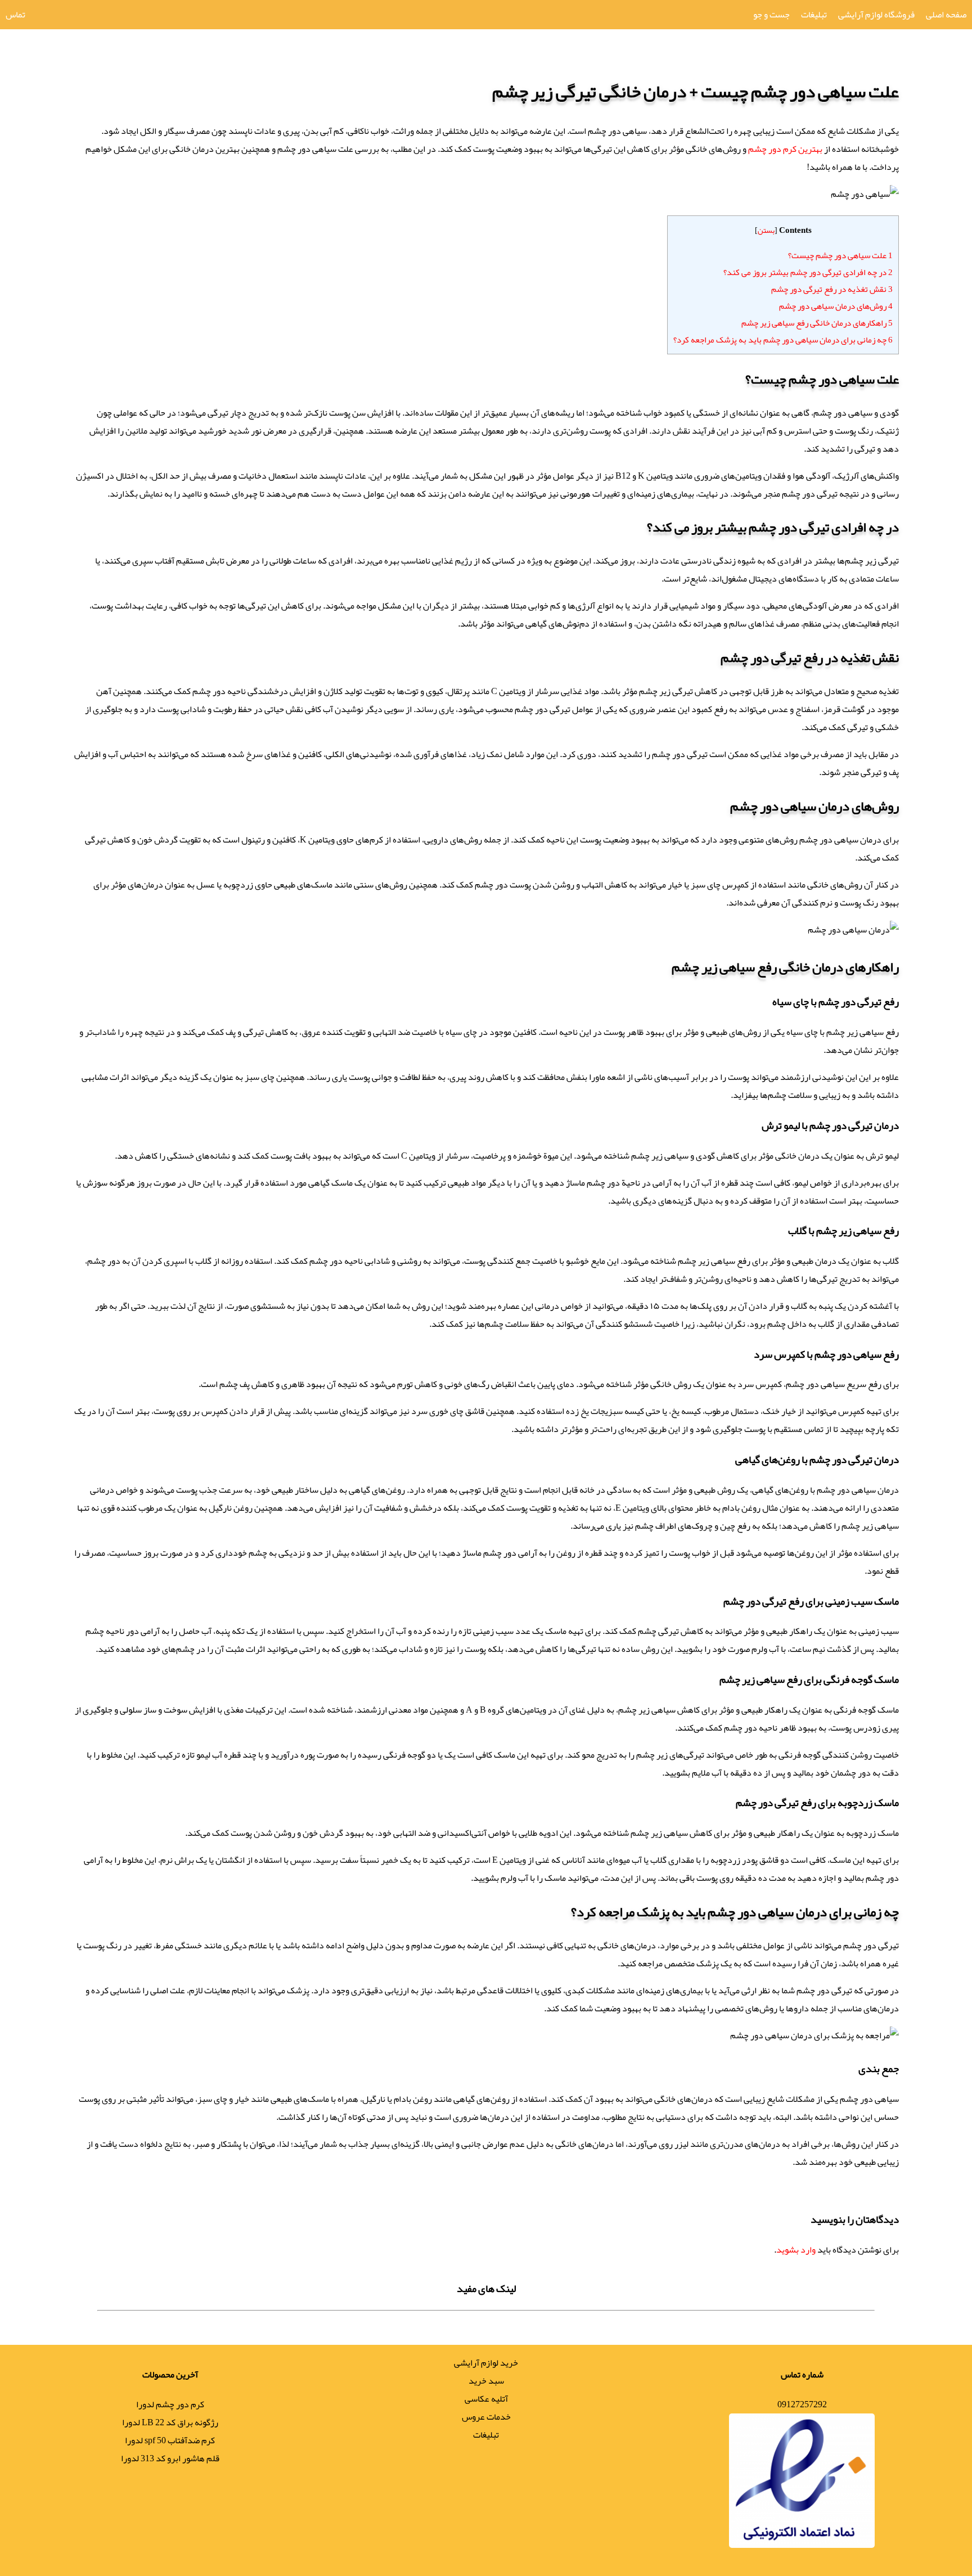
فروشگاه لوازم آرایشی (876, 15)
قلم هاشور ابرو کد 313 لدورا (170, 2458)
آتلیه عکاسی (486, 2399)
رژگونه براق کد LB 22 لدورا (170, 2422)
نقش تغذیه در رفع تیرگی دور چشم (832, 289)
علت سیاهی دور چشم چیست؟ (840, 255)
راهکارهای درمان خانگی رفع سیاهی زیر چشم (817, 323)
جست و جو (771, 15)
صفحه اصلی (946, 15)
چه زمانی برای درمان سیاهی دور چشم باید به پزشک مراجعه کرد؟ (783, 340)
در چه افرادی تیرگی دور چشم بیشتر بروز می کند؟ (808, 272)
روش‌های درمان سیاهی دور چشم (836, 306)
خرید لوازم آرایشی (486, 2363)
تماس (15, 15)
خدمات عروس (486, 2417)
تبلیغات (814, 15)
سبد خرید (486, 2381)
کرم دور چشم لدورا (170, 2404)
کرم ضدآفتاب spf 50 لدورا (170, 2440)
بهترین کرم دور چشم (785, 149)
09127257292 (802, 2404)
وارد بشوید (796, 2250)
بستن (766, 230)
